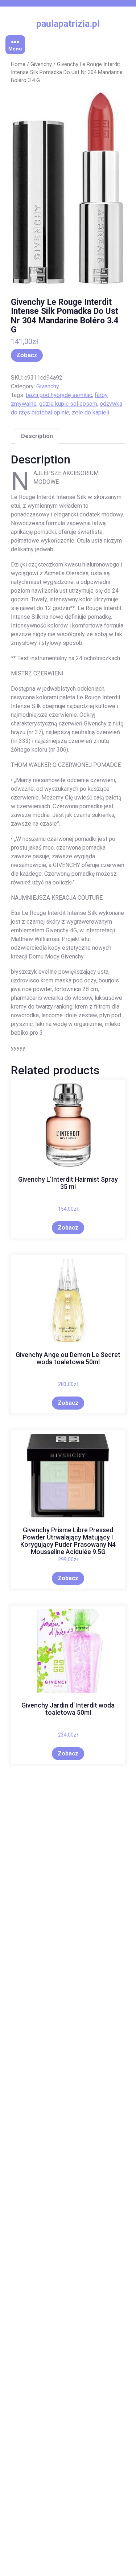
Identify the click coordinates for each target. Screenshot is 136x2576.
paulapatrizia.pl (68, 24)
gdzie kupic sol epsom (68, 404)
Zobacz (27, 355)
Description (37, 436)
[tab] (37, 436)
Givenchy (41, 64)
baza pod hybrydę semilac (59, 395)
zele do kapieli (90, 412)
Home (18, 64)
